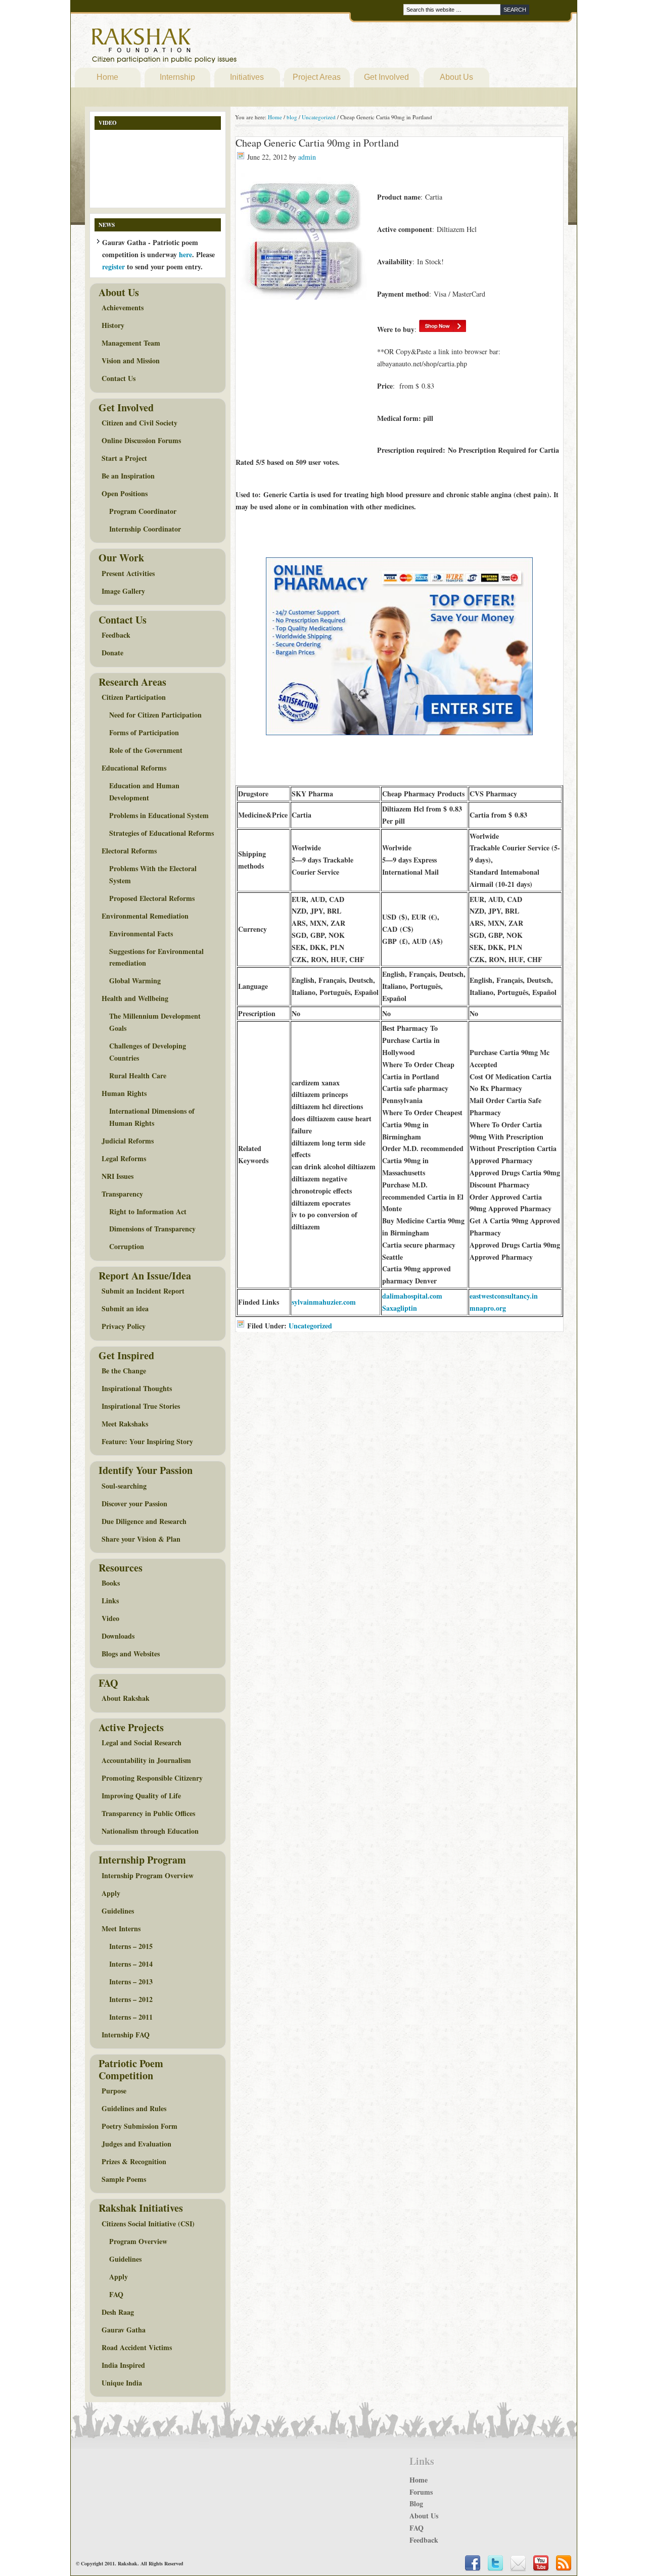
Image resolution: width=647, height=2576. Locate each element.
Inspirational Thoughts (137, 1388)
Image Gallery (123, 591)
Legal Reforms (124, 1158)
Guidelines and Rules (134, 2108)
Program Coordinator (143, 511)
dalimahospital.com (412, 1296)
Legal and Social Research (142, 1743)
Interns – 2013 (131, 1982)
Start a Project (124, 458)
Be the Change (124, 1371)
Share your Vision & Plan (141, 1539)
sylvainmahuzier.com (324, 1302)
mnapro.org (488, 1308)
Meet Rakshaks (125, 1424)
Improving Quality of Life (141, 1796)
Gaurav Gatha (124, 2330)
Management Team (131, 343)
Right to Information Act (148, 1211)
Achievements (123, 307)
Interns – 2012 (131, 1999)
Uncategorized (310, 1326)
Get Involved (386, 77)
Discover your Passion (134, 1504)
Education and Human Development (144, 792)
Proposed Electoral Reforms (152, 898)
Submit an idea (125, 1308)
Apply (111, 1893)
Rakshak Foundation (208, 48)
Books (111, 1583)
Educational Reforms (134, 768)
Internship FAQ (126, 2035)
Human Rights (124, 1093)
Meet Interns (121, 1928)
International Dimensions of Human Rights (152, 1117)
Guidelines (118, 1911)
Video (110, 1618)
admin (307, 157)
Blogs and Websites (131, 1654)
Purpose (114, 2091)
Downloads (118, 1636)
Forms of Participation (144, 732)
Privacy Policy (124, 1326)
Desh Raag (118, 2312)
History (113, 325)
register (113, 267)
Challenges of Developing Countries (148, 1052)
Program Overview (138, 2241)
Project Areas (317, 77)
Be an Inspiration (128, 476)
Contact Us (119, 378)
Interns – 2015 (131, 1946)
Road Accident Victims (137, 2347)
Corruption (127, 1246)
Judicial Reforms (128, 1141)
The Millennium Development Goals (155, 1022)
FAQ (116, 2294)
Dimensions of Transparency (152, 1229)
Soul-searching (124, 1486)
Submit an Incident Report (143, 1291)
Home (107, 77)
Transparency (122, 1194)
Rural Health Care (138, 1076)
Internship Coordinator (145, 529)
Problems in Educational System (159, 815)
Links (110, 1601)
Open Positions (125, 493)
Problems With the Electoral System (153, 874)
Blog (416, 2503)
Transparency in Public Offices (148, 1813)
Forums (421, 2492)
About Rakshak (126, 1698)
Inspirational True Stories (141, 1406)
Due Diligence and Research (144, 1521)
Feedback (116, 635)
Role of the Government (146, 750)
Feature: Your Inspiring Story (147, 1441)
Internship (177, 77)
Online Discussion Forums (141, 440)
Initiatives (247, 77)
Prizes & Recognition (134, 2161)
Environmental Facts (141, 934)
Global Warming (135, 981)
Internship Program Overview (148, 1875)
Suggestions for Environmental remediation (156, 957)
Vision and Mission (131, 361)
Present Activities (128, 573)
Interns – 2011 (131, 2017)
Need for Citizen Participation (155, 715)
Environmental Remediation (145, 916)
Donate (112, 653)
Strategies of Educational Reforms (161, 833)
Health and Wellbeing (135, 998)
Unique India (122, 2383)
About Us (456, 77)
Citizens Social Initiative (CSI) (148, 2224)
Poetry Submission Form (140, 2126)
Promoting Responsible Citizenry (152, 1778)
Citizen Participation (134, 697)
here (186, 254)
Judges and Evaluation (136, 2144)
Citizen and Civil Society (140, 423)
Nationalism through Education (150, 1831)
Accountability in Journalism (146, 1760)
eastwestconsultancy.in (504, 1296)
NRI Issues (118, 1176)
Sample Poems (124, 2179)
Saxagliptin (400, 1308)
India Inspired (123, 2365)
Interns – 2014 (131, 1964)
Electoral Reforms (129, 851)
